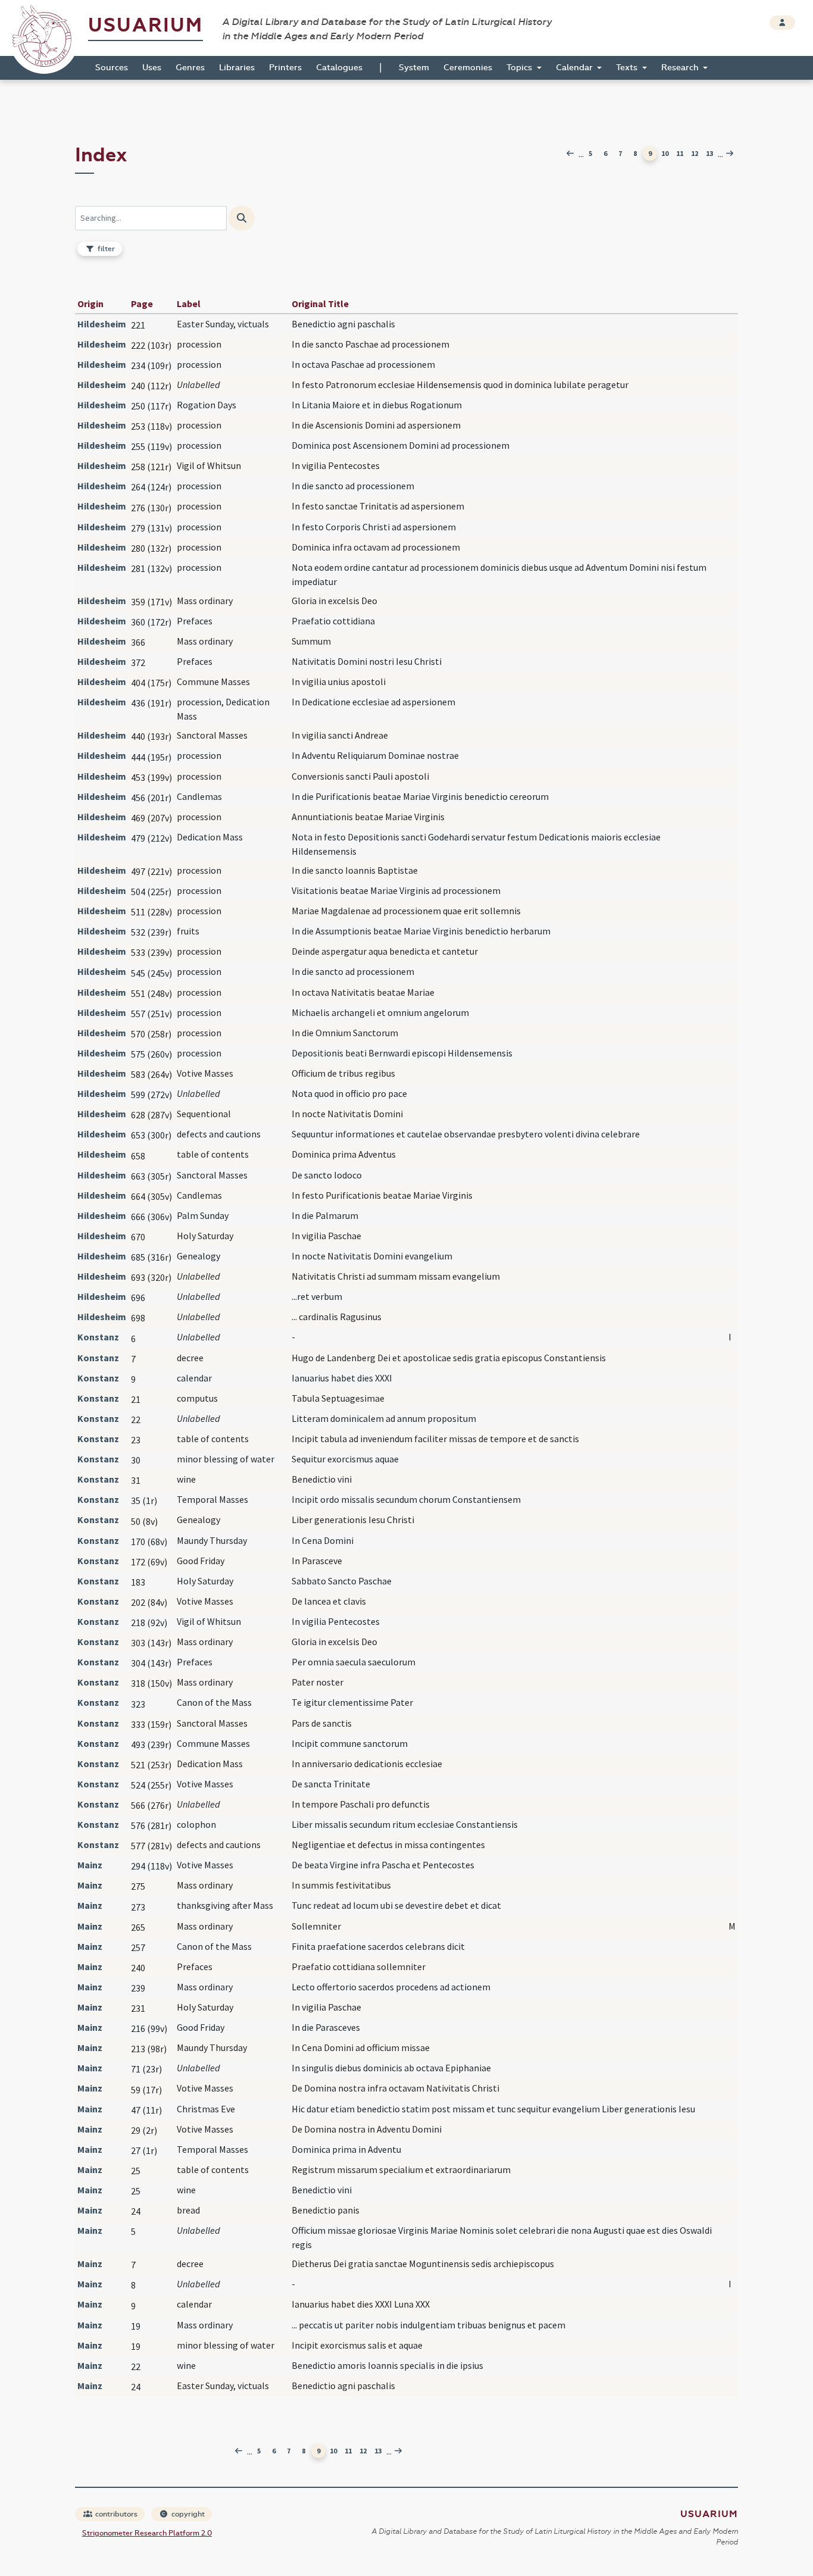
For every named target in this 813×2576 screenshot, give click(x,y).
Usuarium (146, 25)
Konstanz (98, 1337)
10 (665, 153)
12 (695, 153)
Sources (112, 68)
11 (680, 153)
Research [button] (681, 68)
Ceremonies (468, 68)
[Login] (782, 23)
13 (709, 153)
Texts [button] (628, 68)
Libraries (237, 68)
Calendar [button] (576, 68)
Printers (285, 68)
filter (105, 249)
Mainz (90, 1865)
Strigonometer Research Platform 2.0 (147, 2533)
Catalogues (339, 68)
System (414, 68)
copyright (187, 2514)
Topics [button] (520, 68)
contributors (115, 2514)
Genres (190, 68)
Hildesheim (102, 324)
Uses (152, 68)
